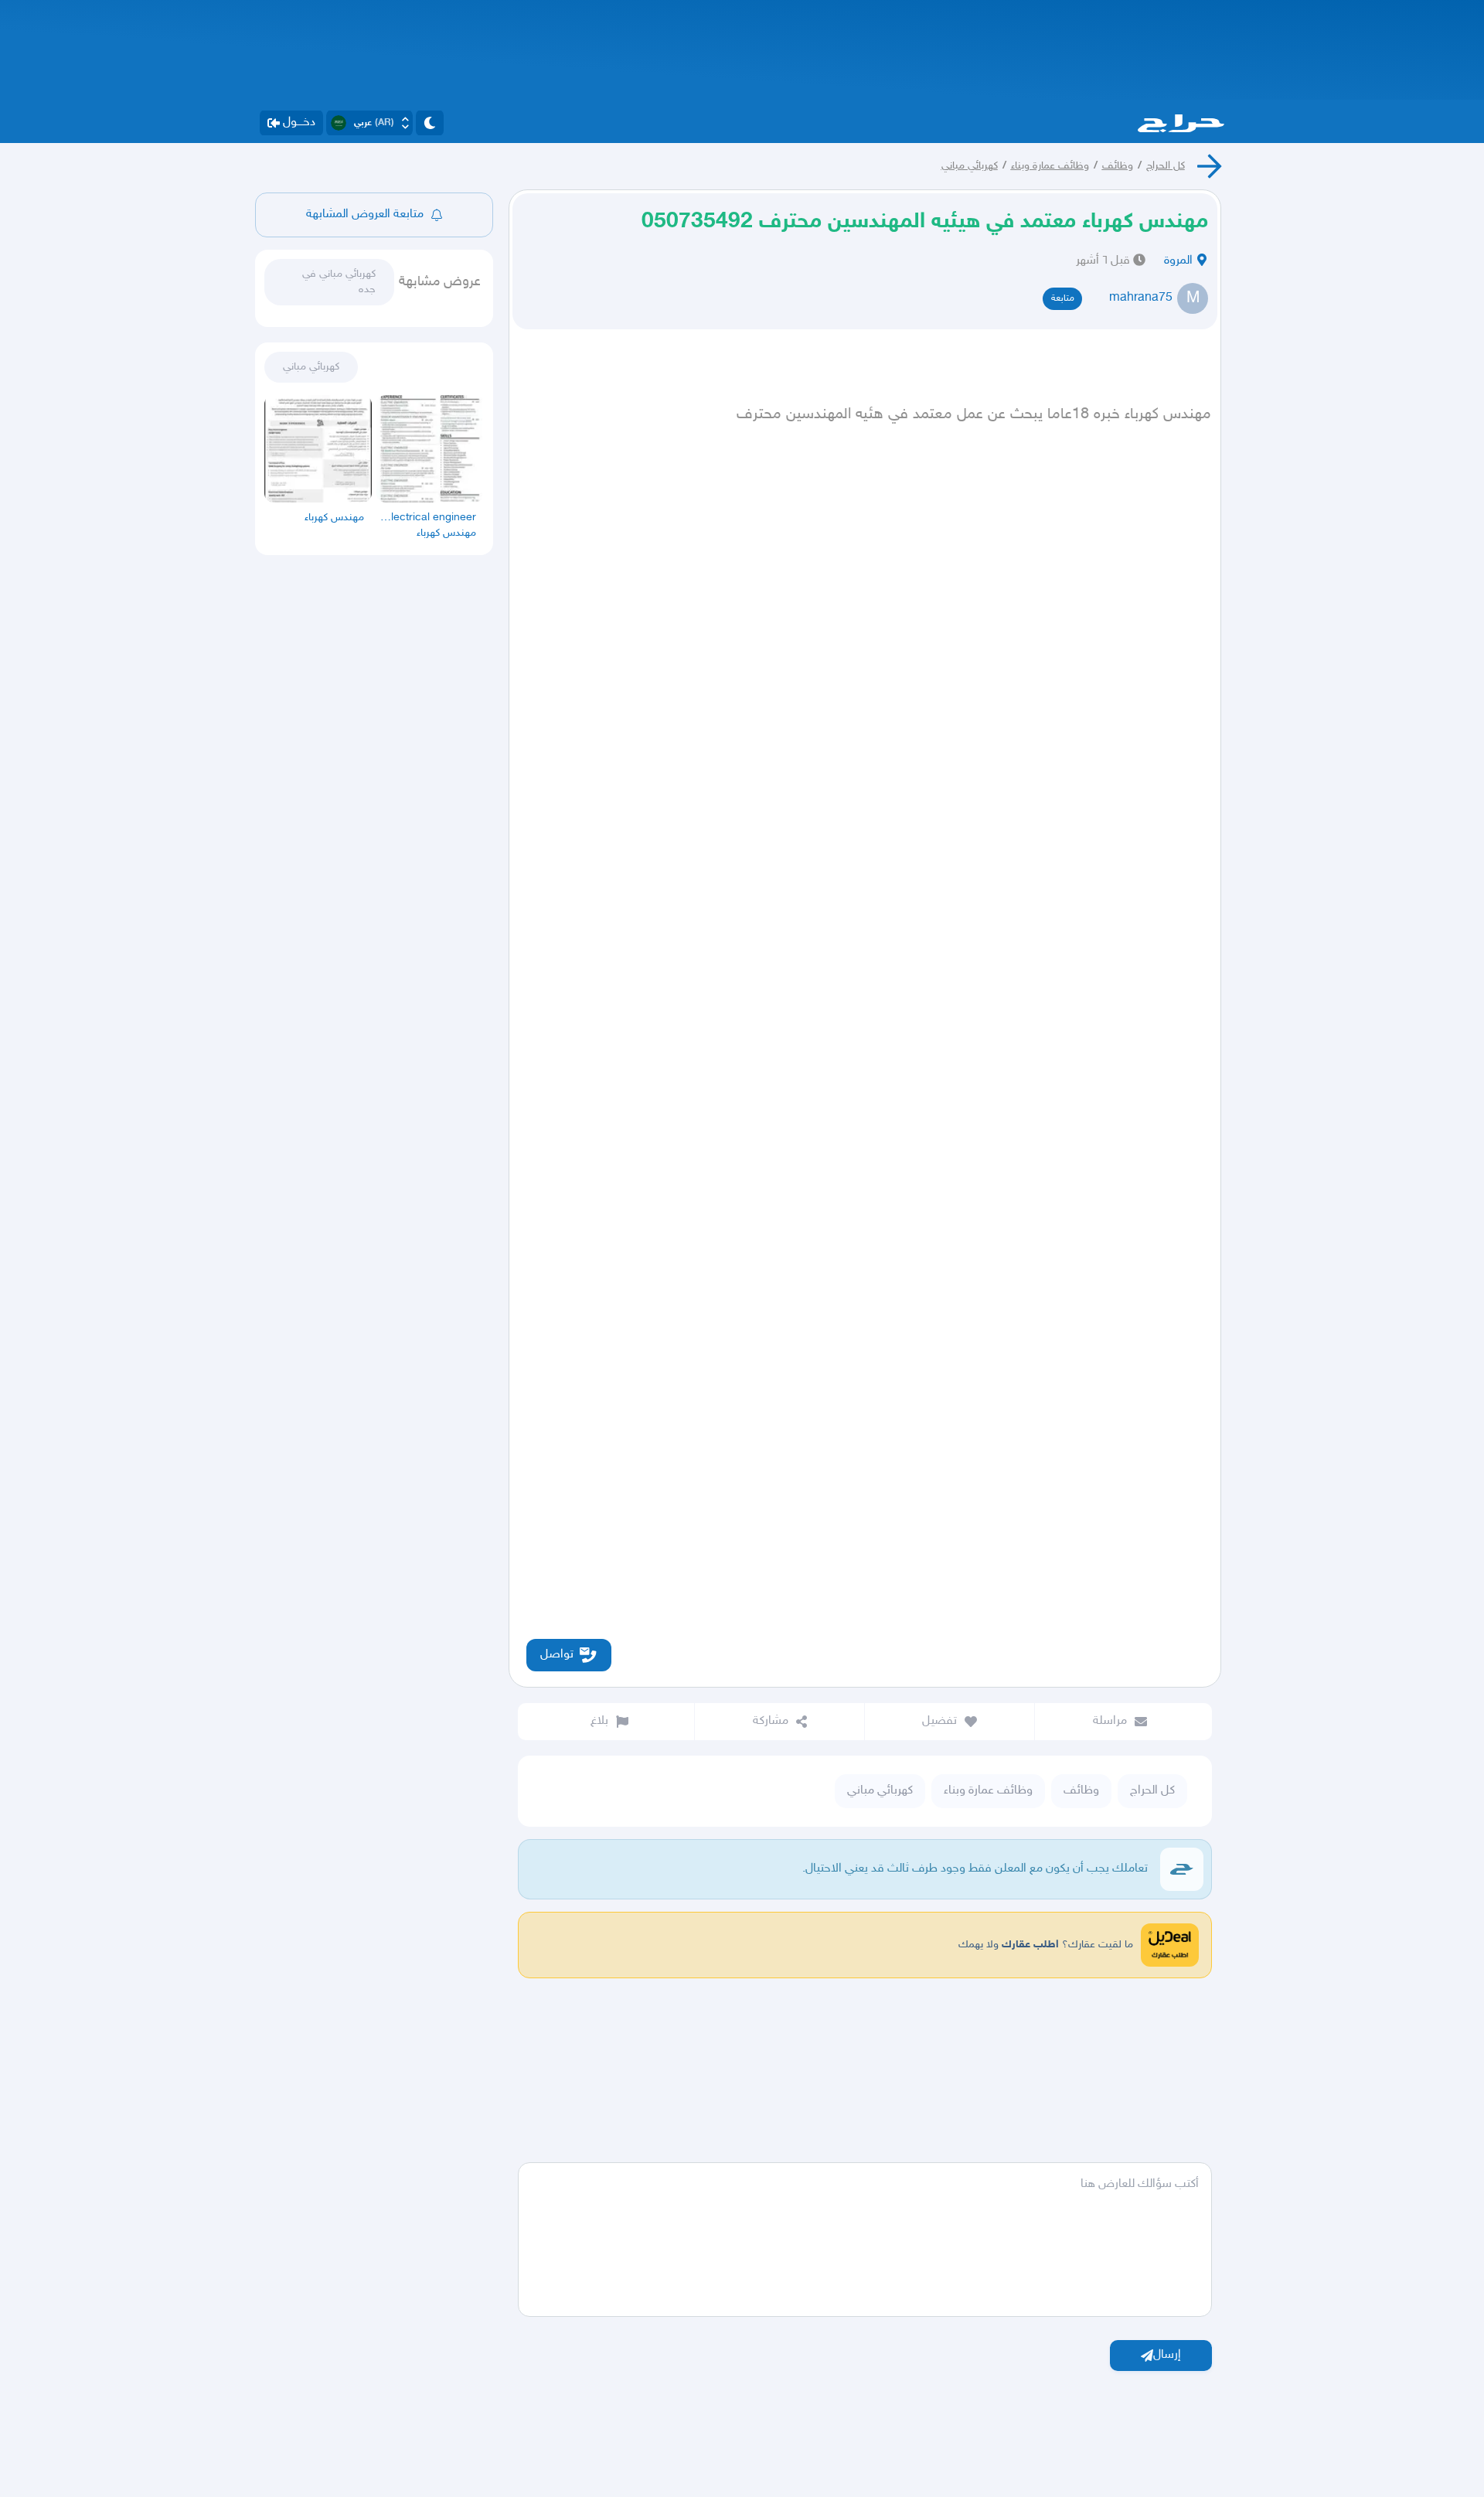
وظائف (1118, 166)
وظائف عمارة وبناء (1050, 166)
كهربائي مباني (970, 166)
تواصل (557, 1655)
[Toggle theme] (430, 123)
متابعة (1063, 298)
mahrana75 (1141, 298)
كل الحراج (1166, 166)
